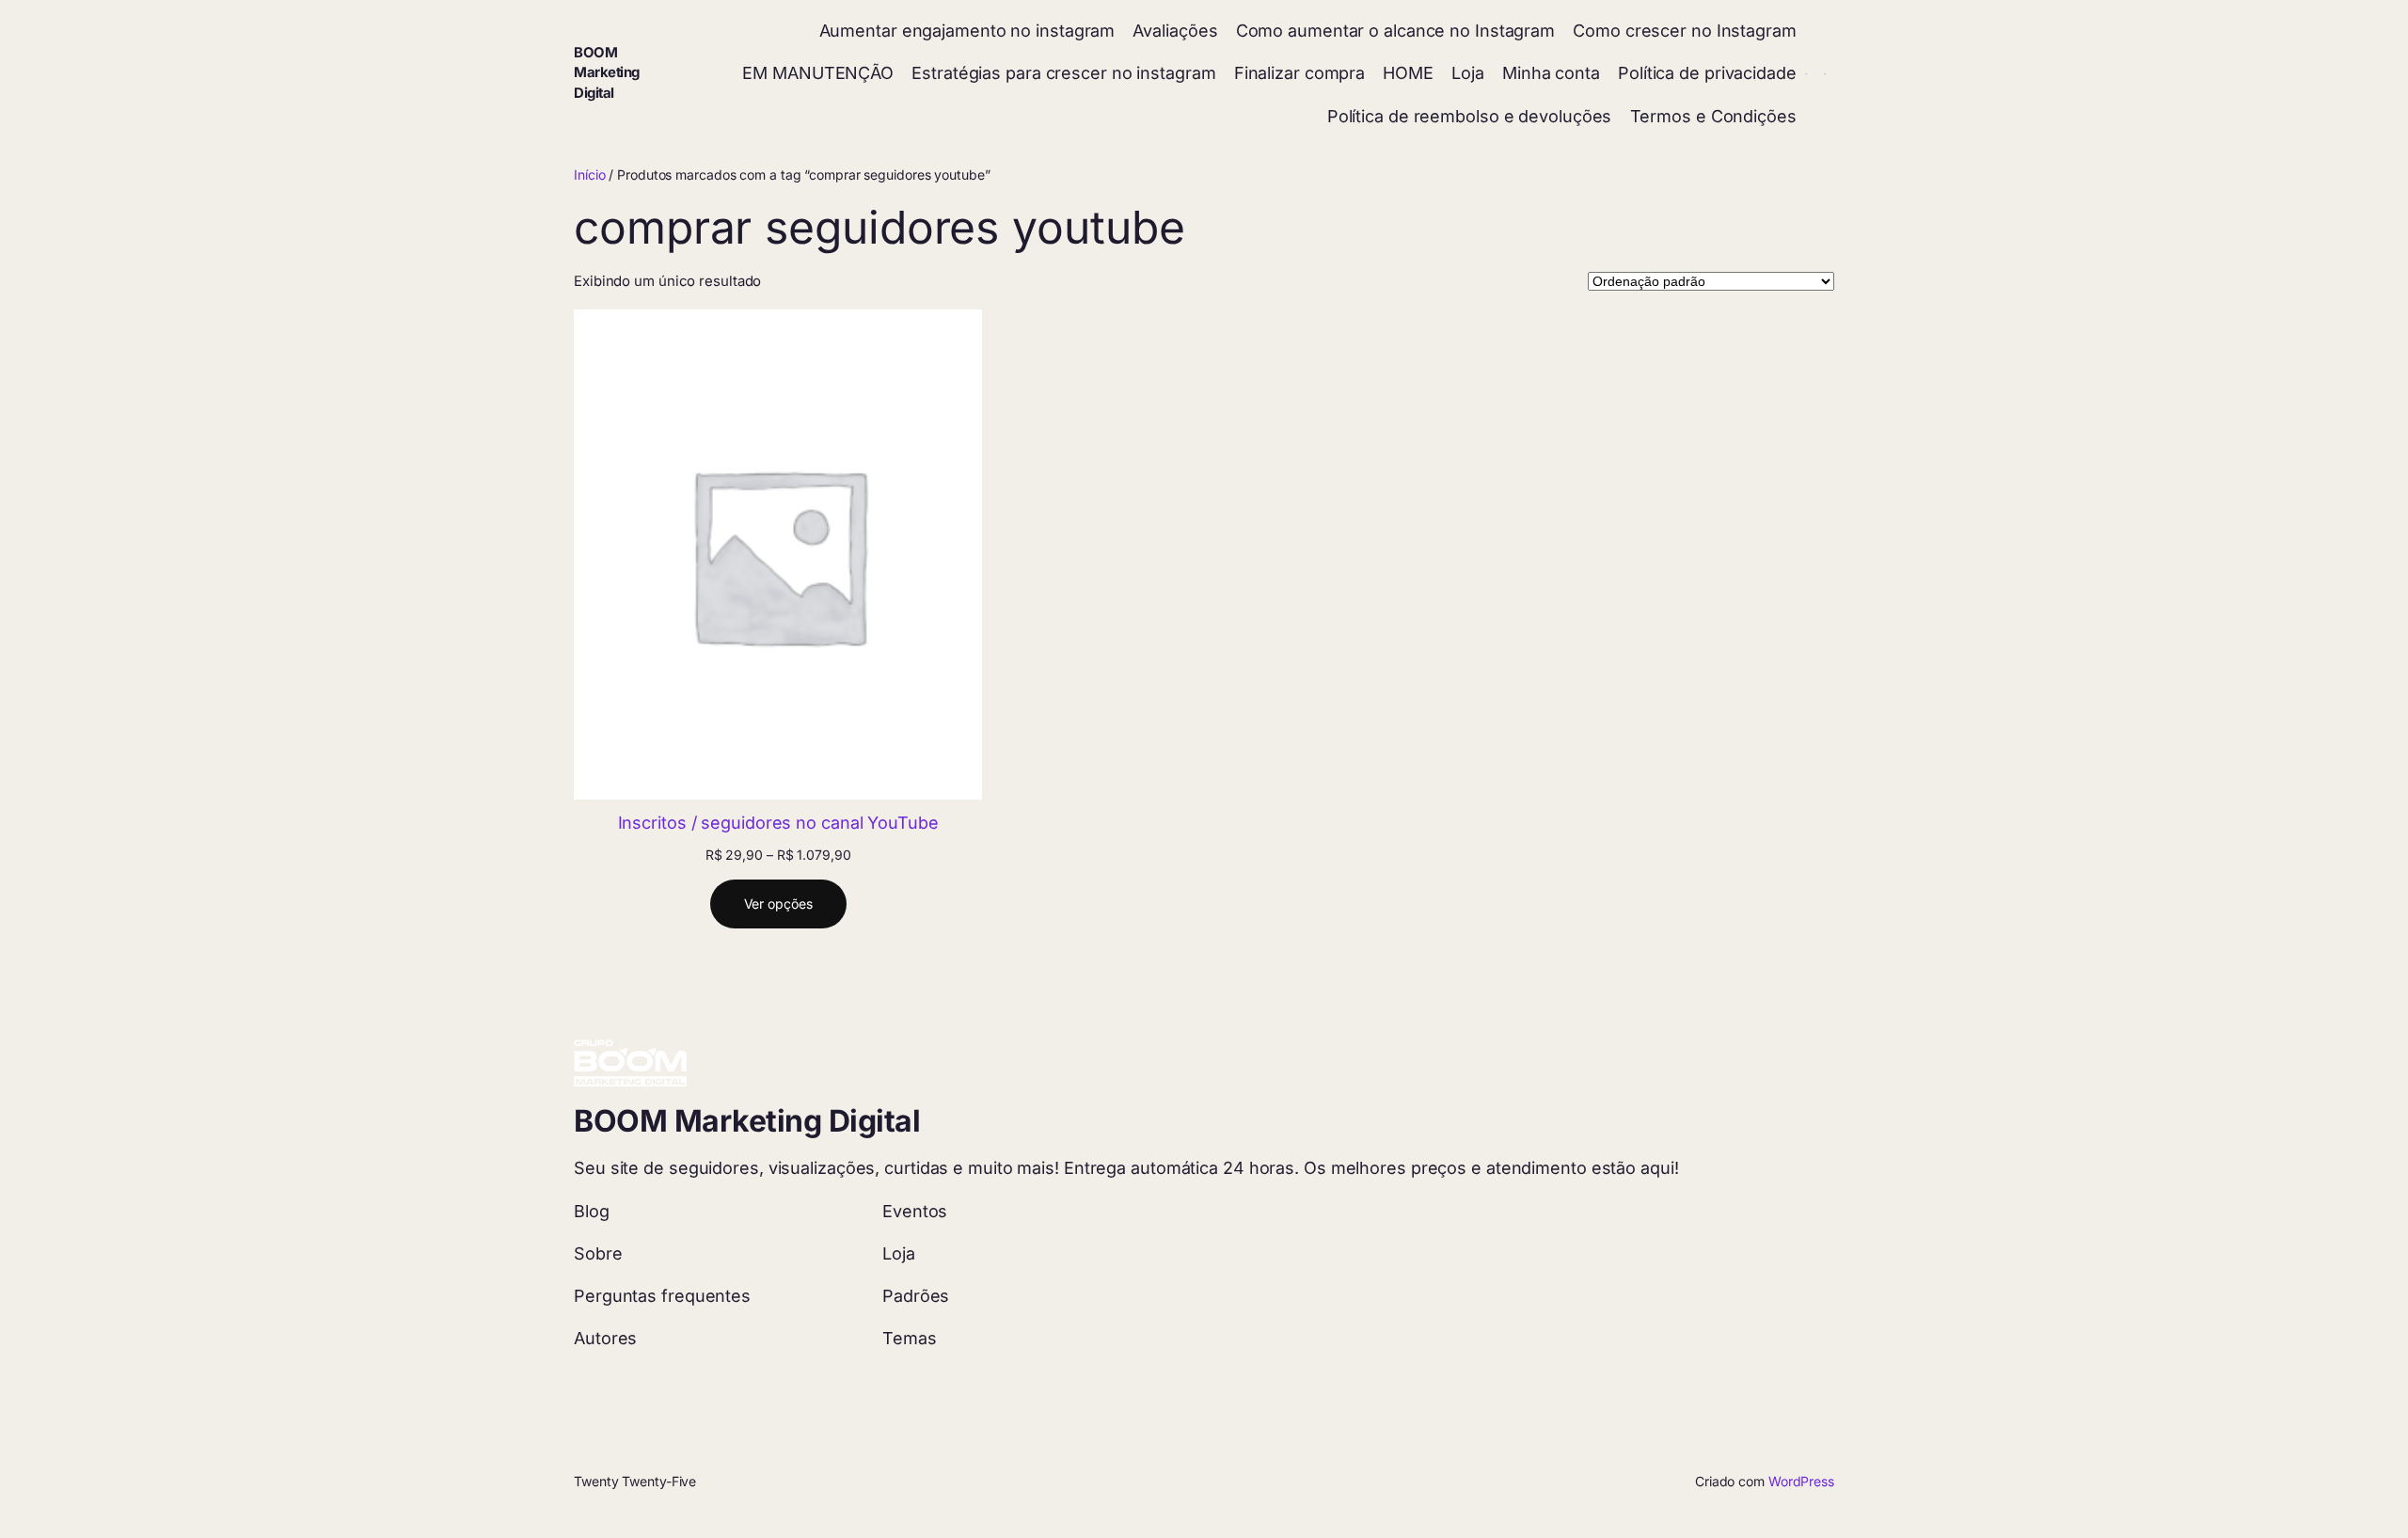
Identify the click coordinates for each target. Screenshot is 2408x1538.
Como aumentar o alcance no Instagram (1395, 31)
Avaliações (1175, 31)
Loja (1468, 73)
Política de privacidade (1707, 73)
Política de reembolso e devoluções (1470, 116)
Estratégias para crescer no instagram (1063, 73)
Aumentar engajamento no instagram (967, 31)
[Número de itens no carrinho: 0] (1825, 74)
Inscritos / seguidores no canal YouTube (778, 823)
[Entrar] (1806, 74)
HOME (1408, 73)
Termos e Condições (1713, 116)
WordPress (1801, 1481)
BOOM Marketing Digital (607, 73)
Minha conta (1551, 73)
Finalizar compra (1299, 73)
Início (589, 174)
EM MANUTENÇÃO (818, 73)
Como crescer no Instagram (1685, 31)
